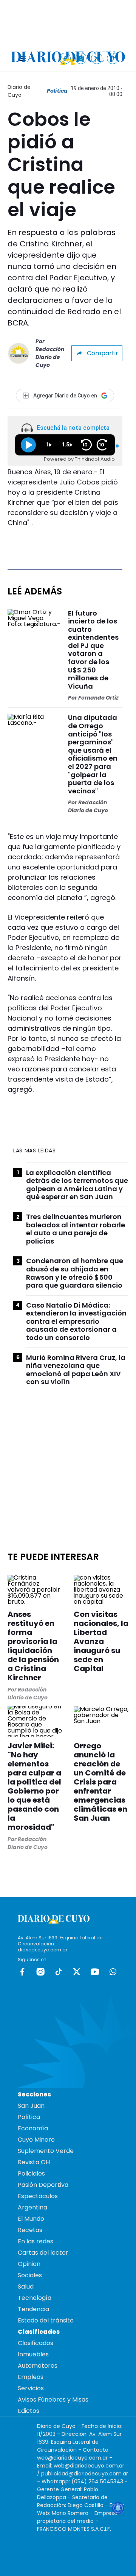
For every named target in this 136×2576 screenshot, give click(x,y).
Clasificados (36, 2343)
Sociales (30, 2275)
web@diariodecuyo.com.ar (72, 2458)
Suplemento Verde (46, 2151)
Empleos (31, 2377)
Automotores (38, 2366)
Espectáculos (38, 2196)
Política (57, 91)
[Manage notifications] (118, 2508)
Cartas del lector (43, 2253)
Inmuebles (33, 2354)
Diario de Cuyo (19, 91)
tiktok (59, 1972)
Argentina (32, 2207)
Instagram (40, 1972)
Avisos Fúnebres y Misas (53, 2400)
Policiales (31, 2173)
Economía (33, 2128)
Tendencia (33, 2309)
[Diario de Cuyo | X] (97, 58)
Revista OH (34, 2162)
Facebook (22, 1972)
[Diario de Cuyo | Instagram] (81, 58)
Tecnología (35, 2298)
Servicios (31, 2388)
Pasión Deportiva (43, 2185)
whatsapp (113, 1972)
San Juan (31, 2106)
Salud (26, 2286)
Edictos (29, 2411)
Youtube (95, 1972)
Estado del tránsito (46, 2320)
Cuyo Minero (36, 2140)
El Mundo (31, 2219)
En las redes (36, 2241)
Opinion (29, 2264)
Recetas (30, 2230)
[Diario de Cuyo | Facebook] (65, 58)
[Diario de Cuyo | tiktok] (113, 58)
